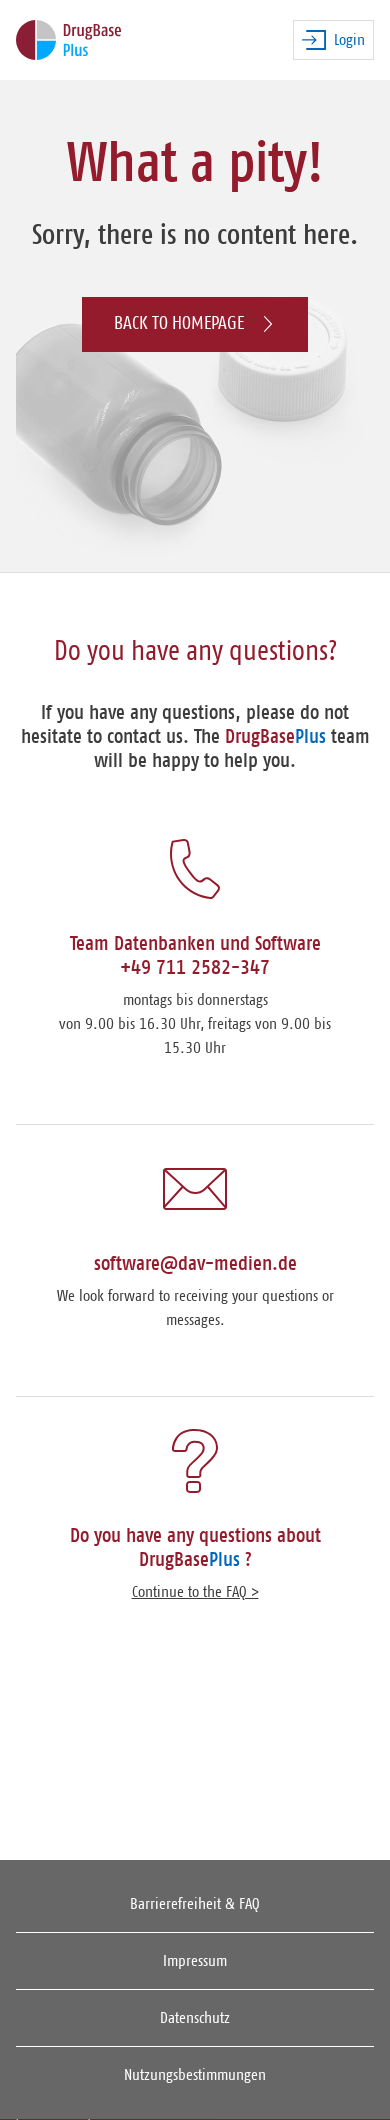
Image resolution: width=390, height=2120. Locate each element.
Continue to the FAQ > (195, 1592)
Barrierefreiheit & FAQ (195, 1904)
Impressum (195, 1961)
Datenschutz (195, 2018)
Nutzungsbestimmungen (195, 2075)
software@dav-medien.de (195, 1264)
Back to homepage (179, 323)
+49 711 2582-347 (195, 968)
